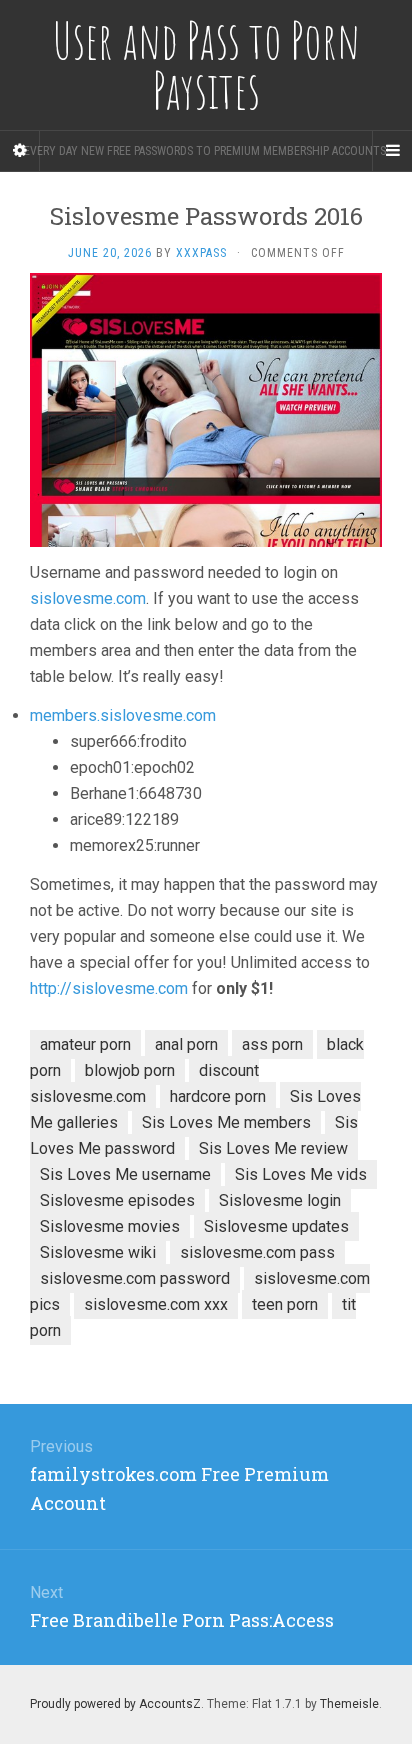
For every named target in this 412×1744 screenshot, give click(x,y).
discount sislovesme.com (144, 1083)
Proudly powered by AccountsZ (115, 1704)
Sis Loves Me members (226, 1122)
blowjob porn (130, 1070)
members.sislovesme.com (123, 715)
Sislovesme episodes (117, 1200)
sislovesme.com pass (257, 1252)
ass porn (272, 1044)
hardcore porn (218, 1096)
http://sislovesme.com (109, 988)
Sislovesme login (280, 1200)
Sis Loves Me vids (301, 1174)
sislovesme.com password (135, 1278)
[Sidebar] (20, 151)
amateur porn (85, 1044)
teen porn (285, 1304)
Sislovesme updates (276, 1226)
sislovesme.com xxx (156, 1304)
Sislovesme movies (110, 1226)
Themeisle (349, 1704)
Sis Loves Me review (273, 1148)
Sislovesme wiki (98, 1252)
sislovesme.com (88, 598)
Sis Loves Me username (125, 1174)
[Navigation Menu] (392, 151)
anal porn (186, 1044)
